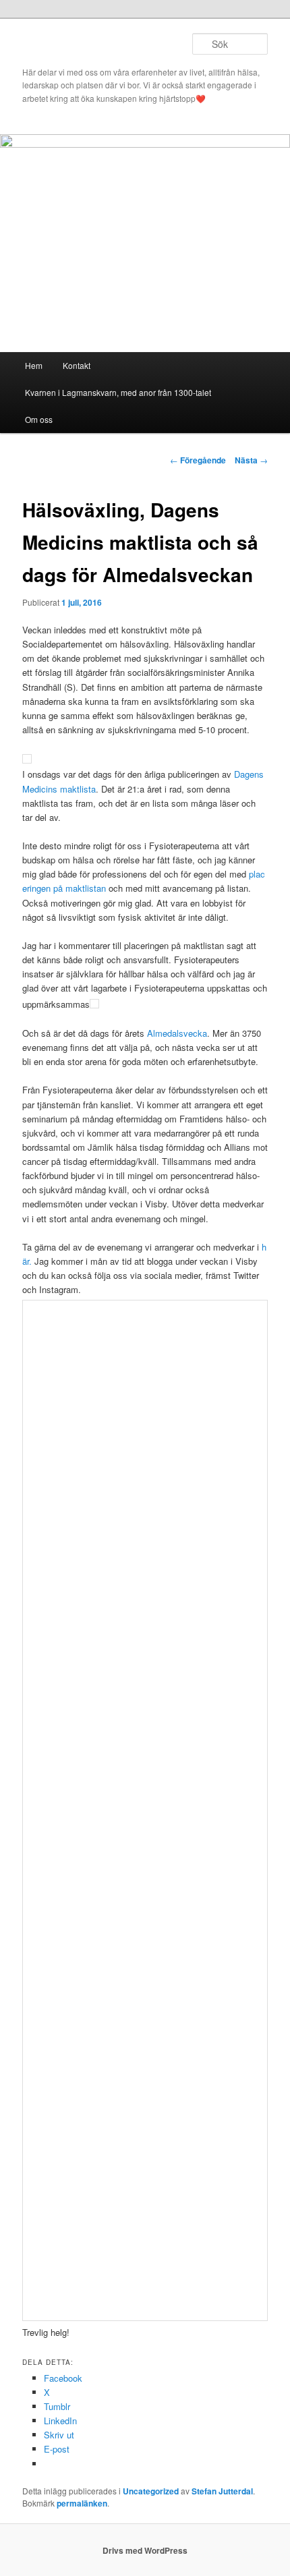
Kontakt (77, 365)
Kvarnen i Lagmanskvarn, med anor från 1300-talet (118, 392)
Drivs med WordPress (145, 2550)
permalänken (82, 2503)
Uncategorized (151, 2491)
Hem (34, 365)
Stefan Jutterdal (222, 2491)
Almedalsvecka (177, 1033)
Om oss (39, 419)
